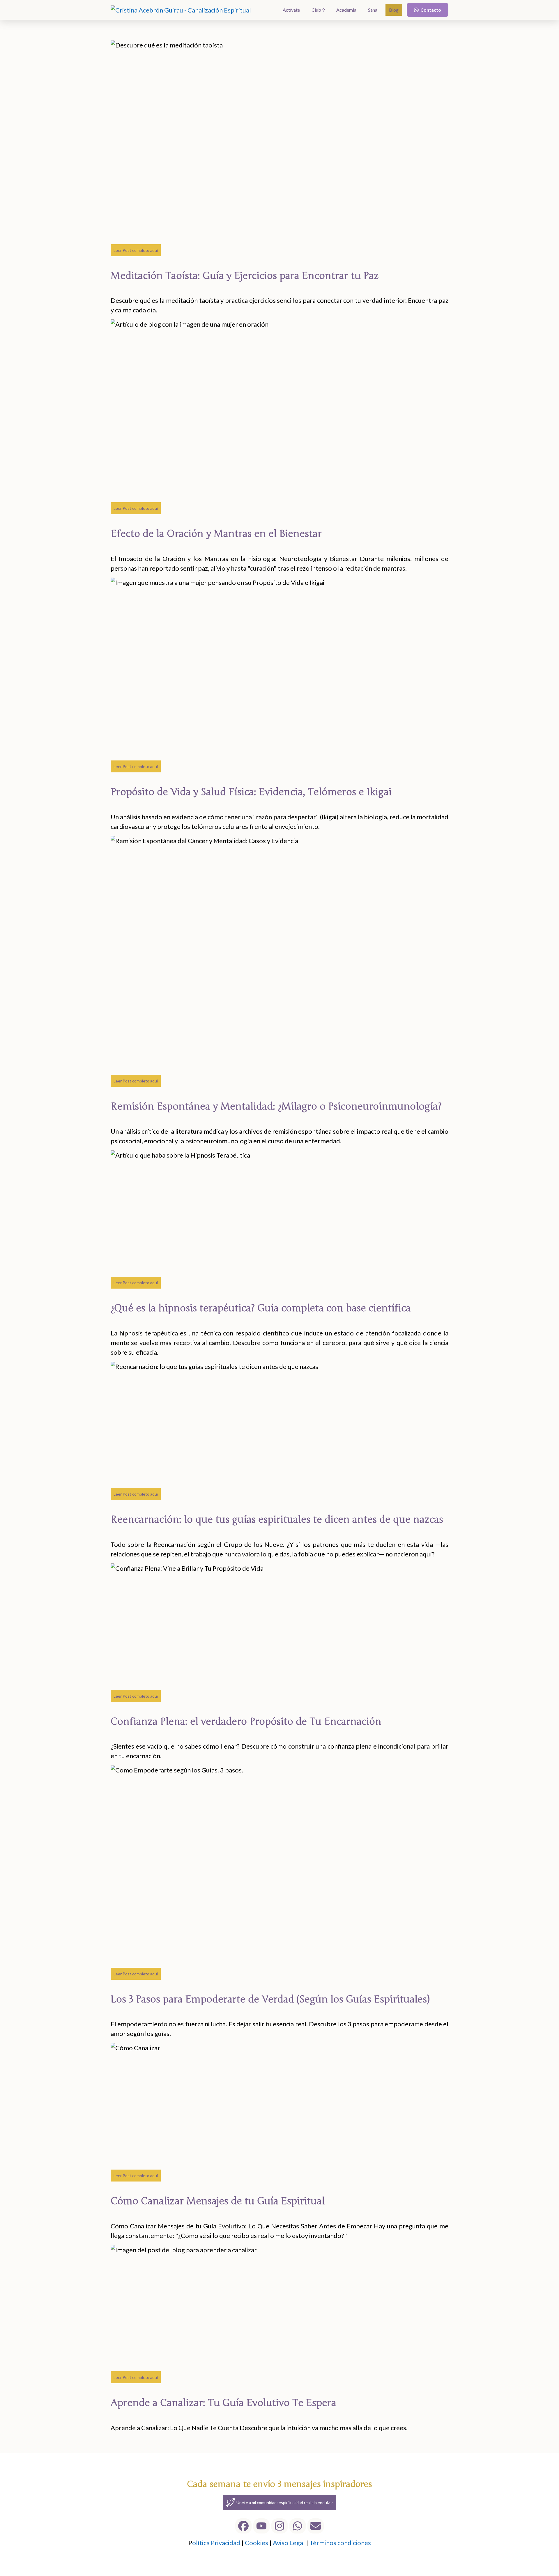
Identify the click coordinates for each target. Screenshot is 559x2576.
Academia (346, 10)
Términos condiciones (340, 2543)
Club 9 (318, 10)
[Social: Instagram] (279, 2526)
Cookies (257, 2543)
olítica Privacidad (216, 2543)
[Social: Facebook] (243, 2526)
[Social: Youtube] (261, 2526)
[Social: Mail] (316, 2526)
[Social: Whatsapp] (298, 2526)
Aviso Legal (289, 2543)
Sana (373, 10)
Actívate (291, 10)
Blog (394, 10)
